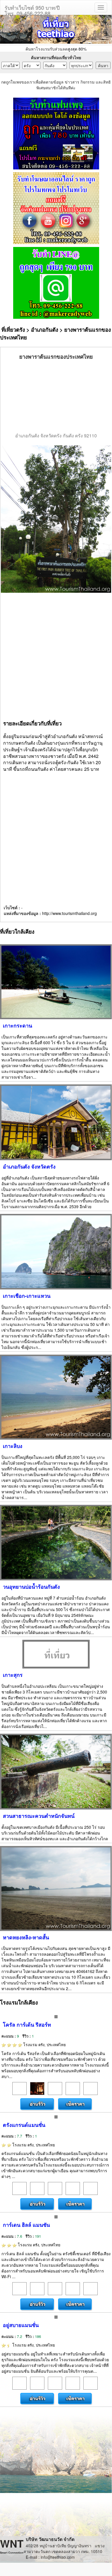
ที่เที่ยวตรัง (13, 330)
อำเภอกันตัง (45, 330)
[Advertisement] (56, 397)
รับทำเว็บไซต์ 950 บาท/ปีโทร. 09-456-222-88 (32, 9)
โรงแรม (44, 2044)
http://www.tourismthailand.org (69, 913)
